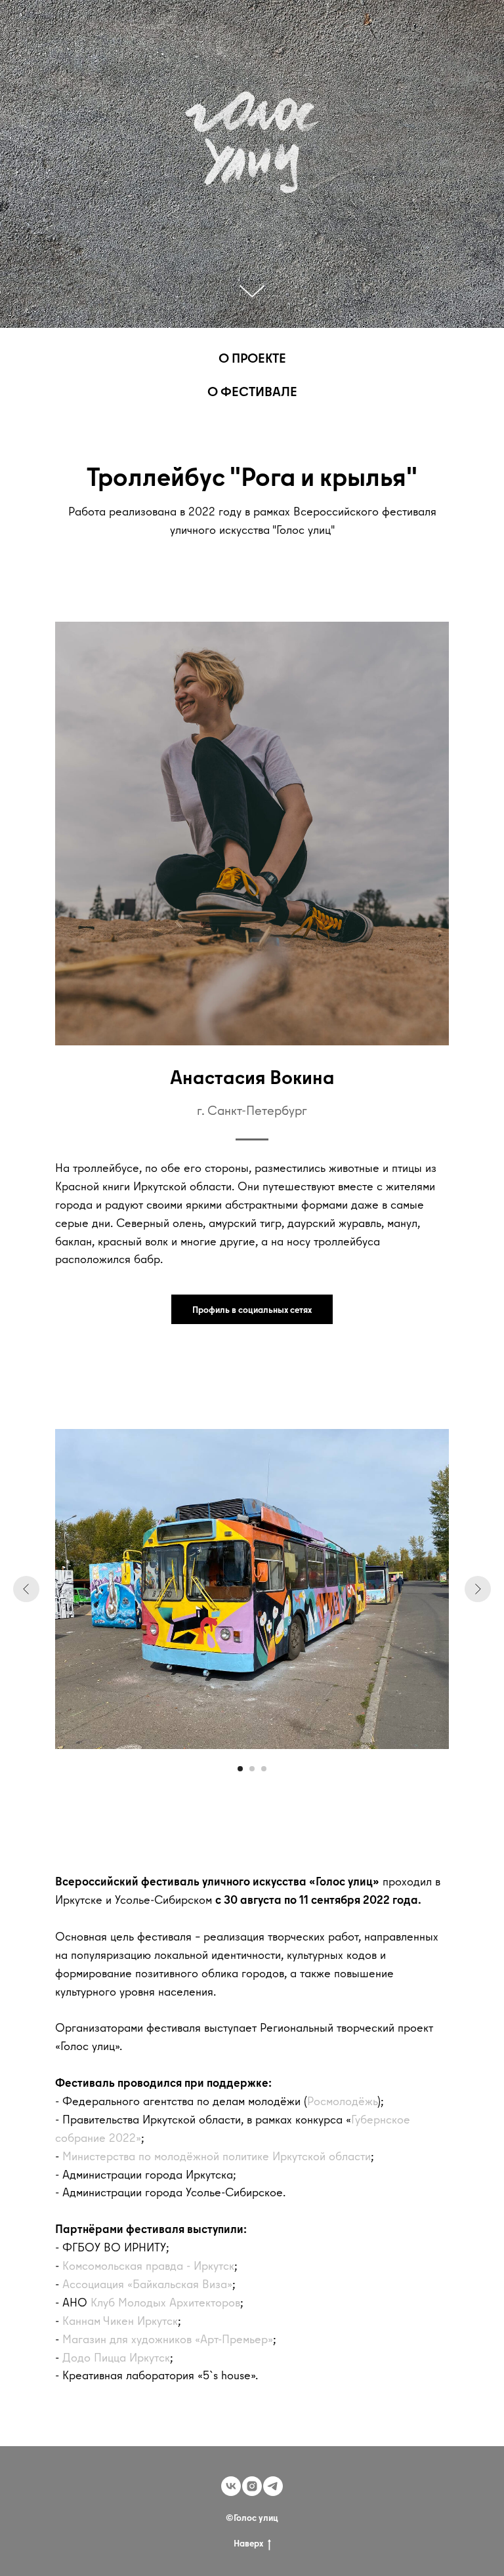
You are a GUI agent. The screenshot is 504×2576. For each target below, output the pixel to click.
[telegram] (273, 2486)
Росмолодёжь (342, 2101)
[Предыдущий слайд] (26, 1589)
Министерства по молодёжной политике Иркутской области (217, 2156)
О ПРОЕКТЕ (252, 358)
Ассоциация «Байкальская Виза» (147, 2284)
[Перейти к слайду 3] (264, 1769)
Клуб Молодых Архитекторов (165, 2302)
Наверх (248, 2544)
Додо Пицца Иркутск (116, 2357)
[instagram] (252, 2486)
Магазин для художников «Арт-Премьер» (168, 2339)
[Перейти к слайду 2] (252, 1769)
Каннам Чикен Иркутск (120, 2321)
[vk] (231, 2486)
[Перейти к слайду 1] (240, 1769)
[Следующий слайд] (478, 1589)
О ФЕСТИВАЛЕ (252, 391)
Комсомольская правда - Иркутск (148, 2265)
